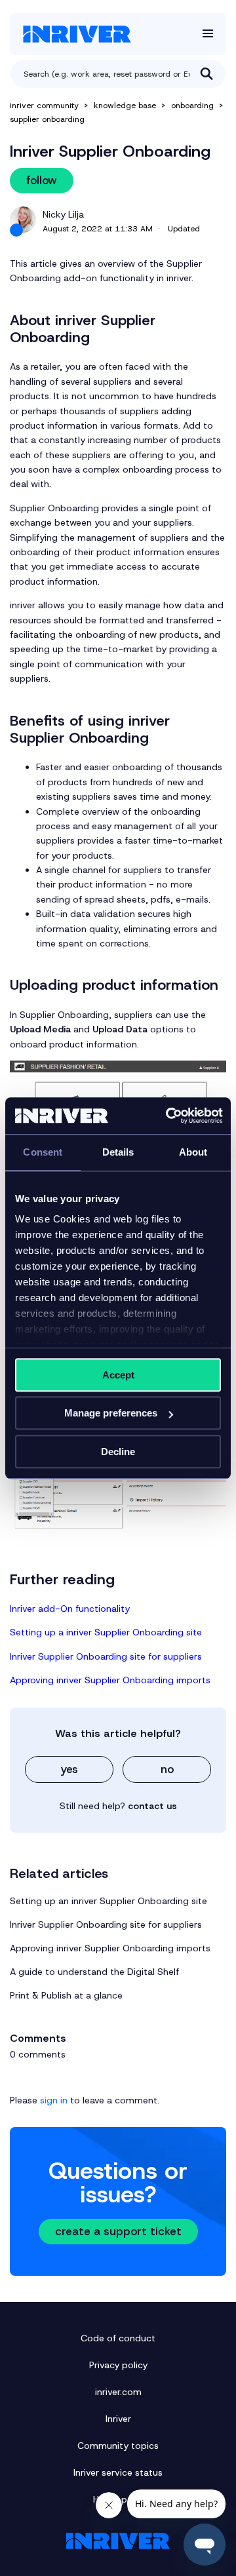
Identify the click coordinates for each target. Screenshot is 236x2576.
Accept (118, 1375)
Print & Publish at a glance (66, 1995)
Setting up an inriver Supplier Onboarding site (108, 1901)
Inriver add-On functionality (70, 1609)
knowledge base (125, 106)
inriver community (44, 106)
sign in (54, 2100)
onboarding (192, 106)
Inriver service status (118, 2472)
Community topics (118, 2446)
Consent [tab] (43, 1152)
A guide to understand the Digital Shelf (94, 1972)
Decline (118, 1452)
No (167, 1769)
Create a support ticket (118, 2231)
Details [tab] (118, 1152)
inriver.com (118, 2392)
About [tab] (193, 1152)
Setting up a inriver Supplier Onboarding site (107, 1632)
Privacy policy (118, 2365)
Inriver (118, 2419)
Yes (69, 1769)
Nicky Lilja (63, 214)
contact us (152, 1806)
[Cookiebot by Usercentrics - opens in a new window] (168, 1116)
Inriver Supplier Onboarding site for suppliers (106, 1656)
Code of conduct (118, 2338)
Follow (42, 180)
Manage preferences (111, 1413)
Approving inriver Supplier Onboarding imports (110, 1680)
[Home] (77, 34)
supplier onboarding (47, 119)
